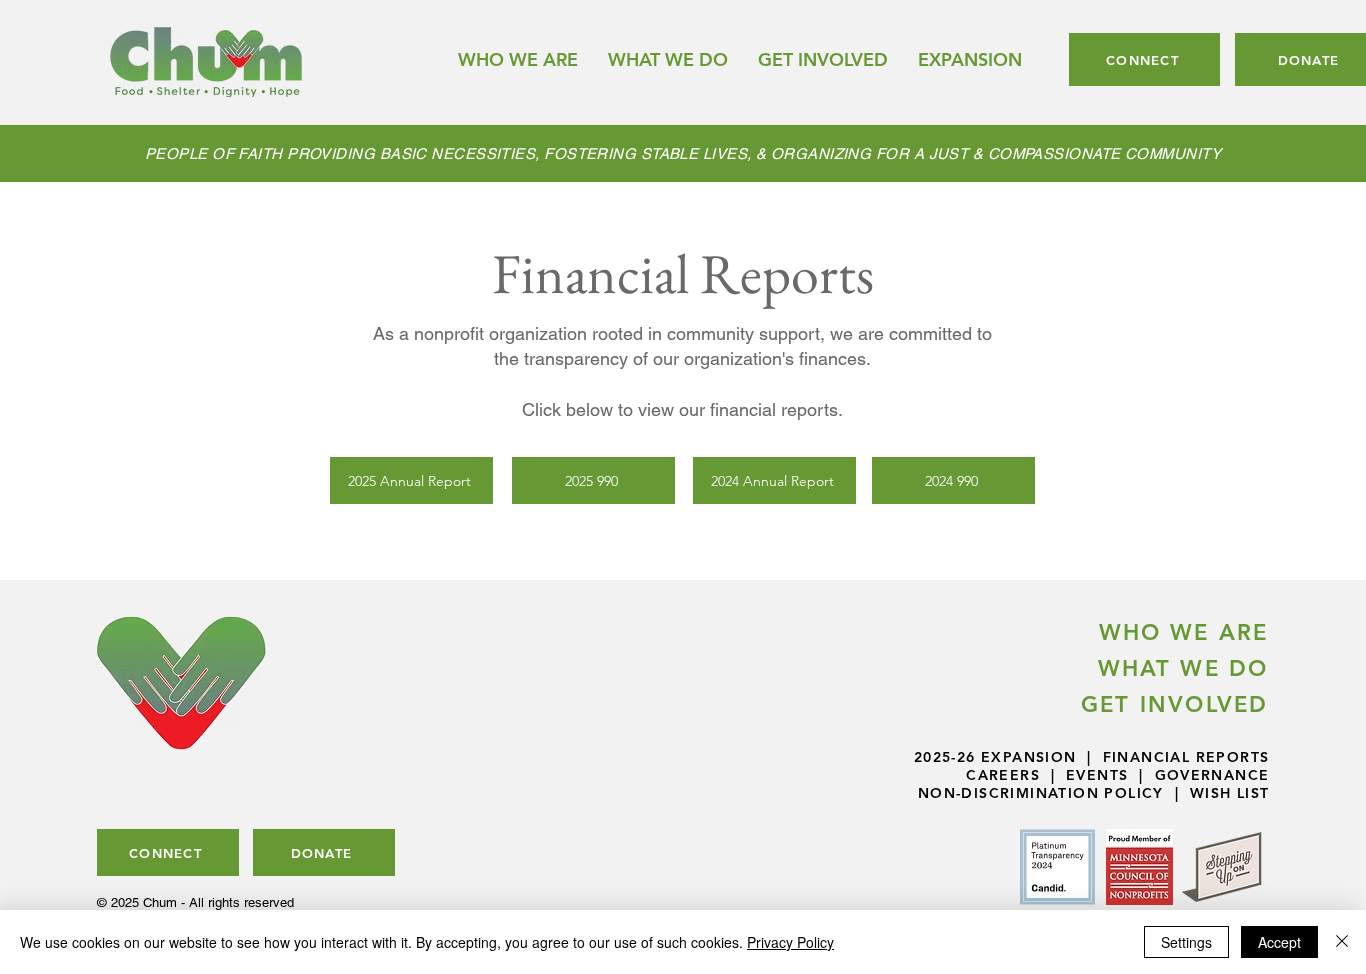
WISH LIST (1230, 793)
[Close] (1342, 942)
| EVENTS (1084, 775)
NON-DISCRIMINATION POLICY (1041, 793)
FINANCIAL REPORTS (1186, 757)
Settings (1186, 942)
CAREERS (1003, 775)
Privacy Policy (790, 942)
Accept (1279, 942)
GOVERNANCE (1212, 775)
